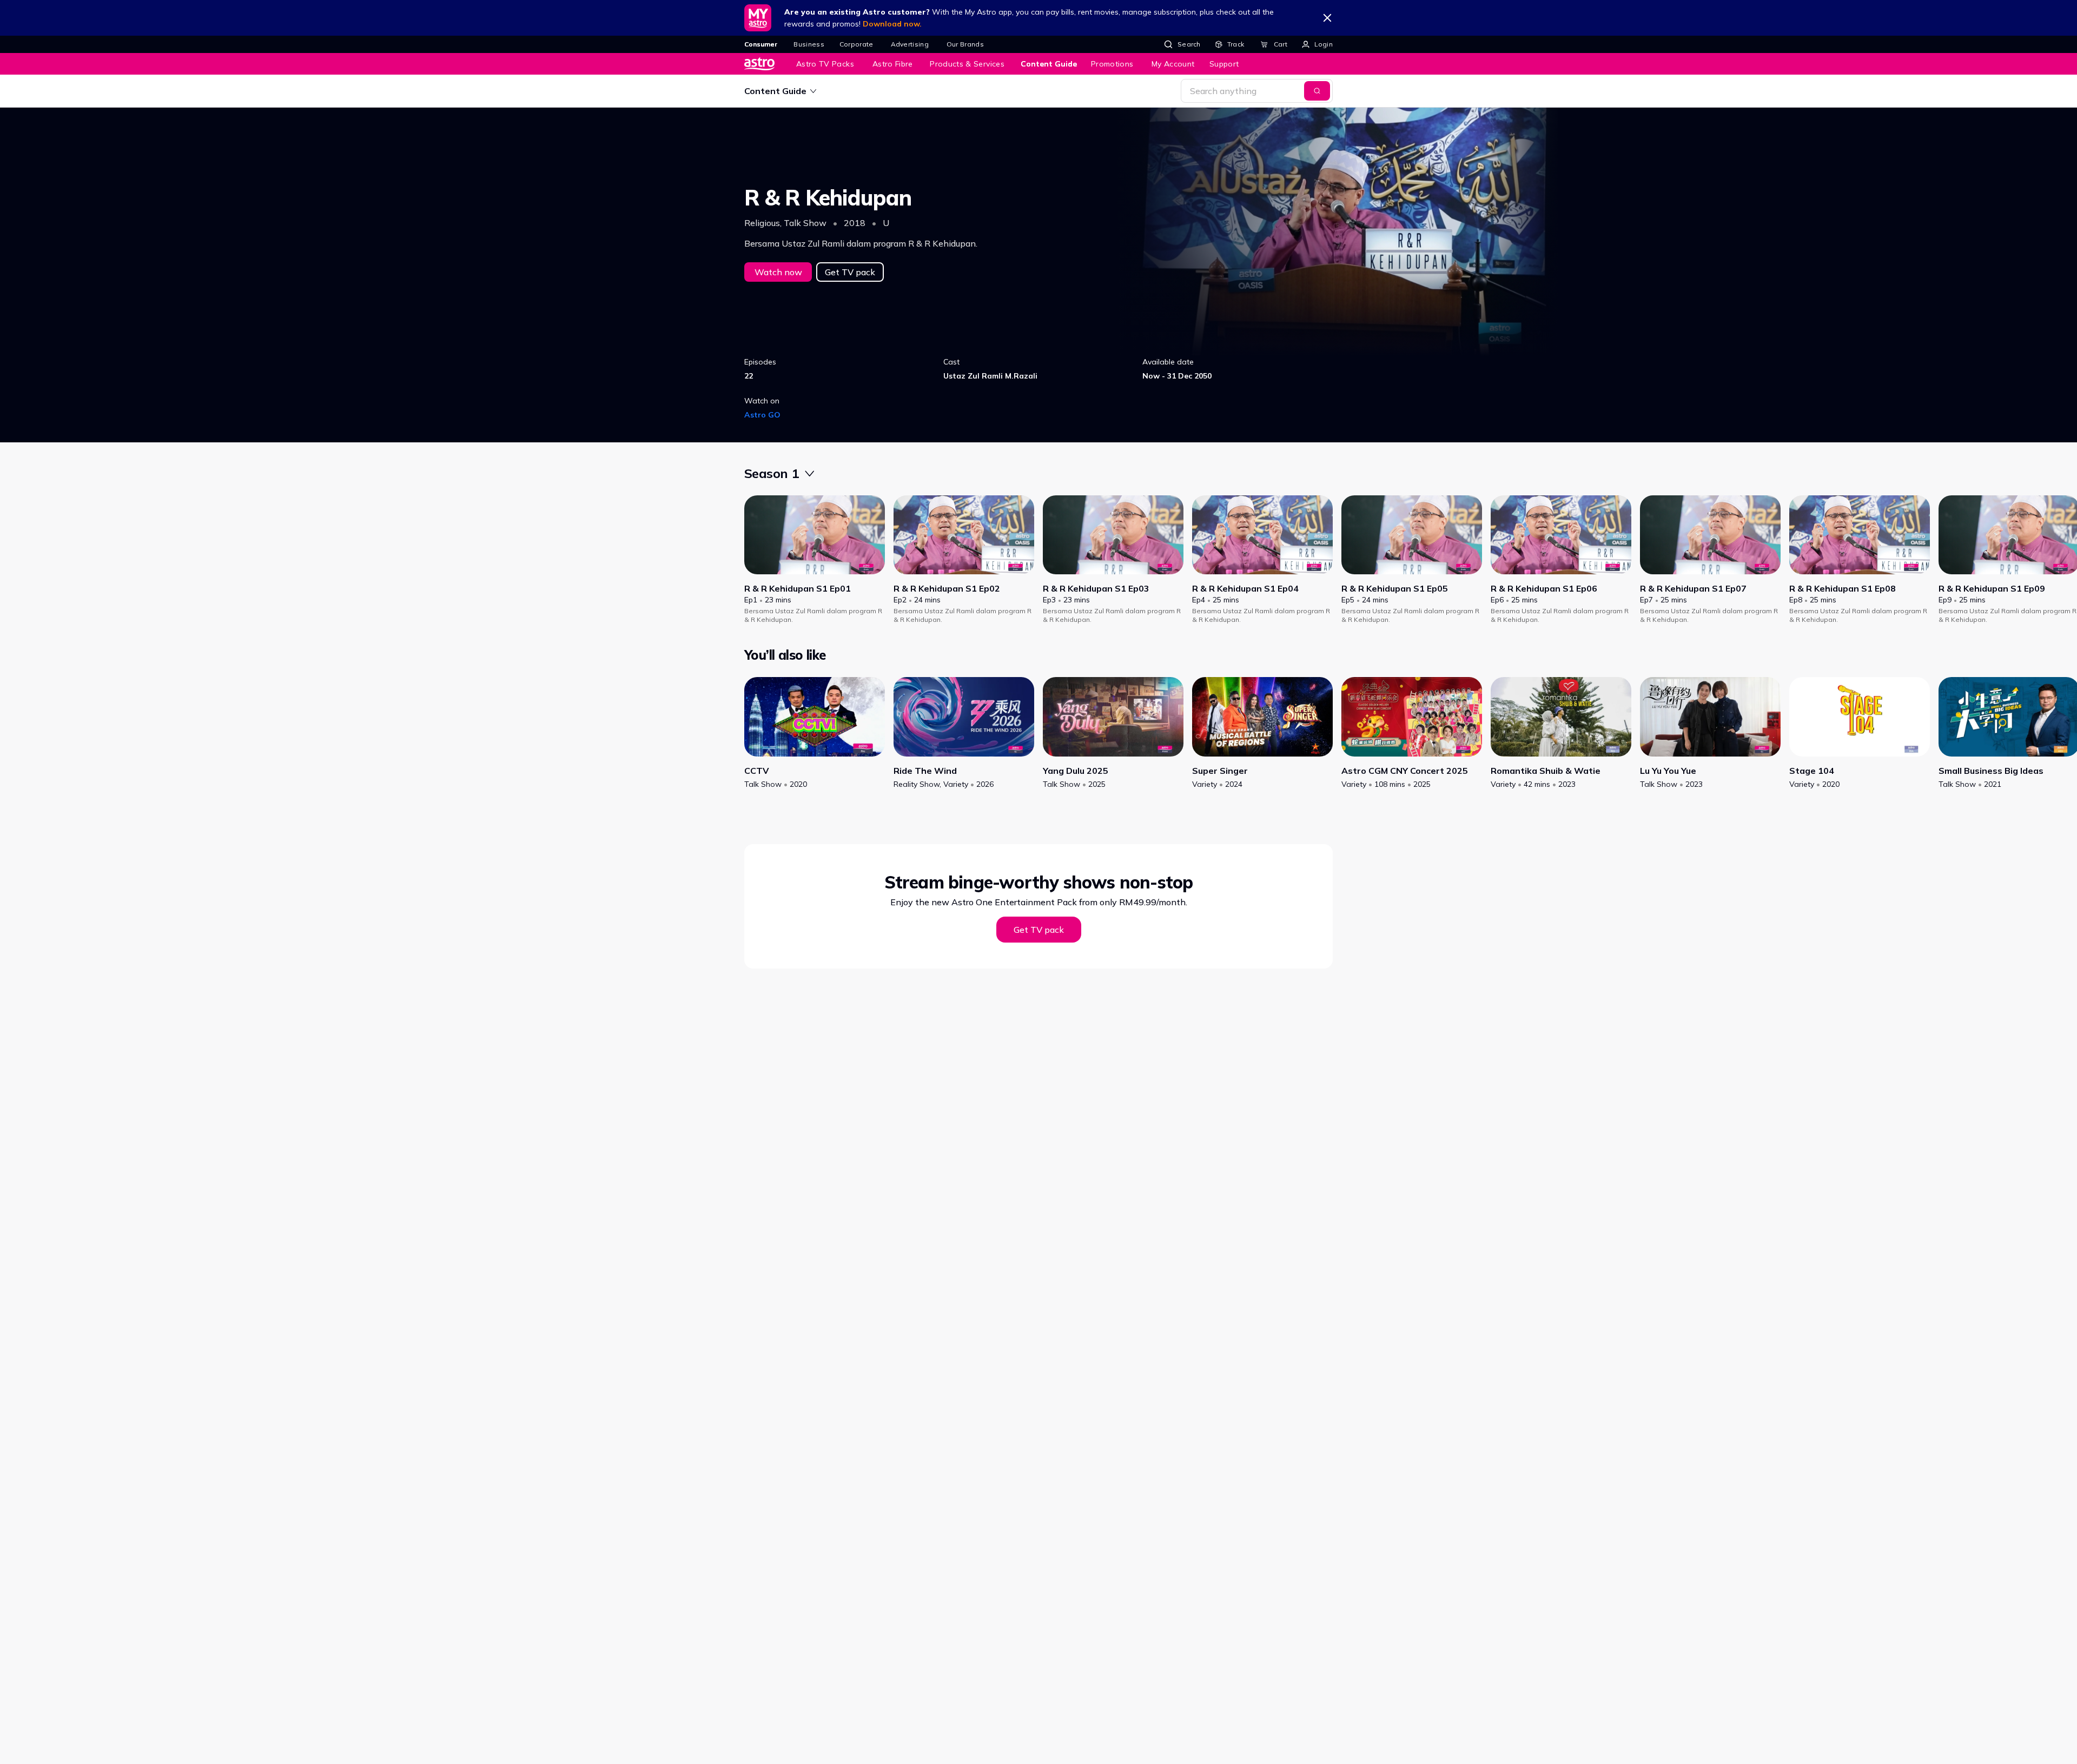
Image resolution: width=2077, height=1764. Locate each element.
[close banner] (1327, 18)
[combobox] (815, 473)
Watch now (778, 272)
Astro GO (762, 415)
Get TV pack (850, 272)
